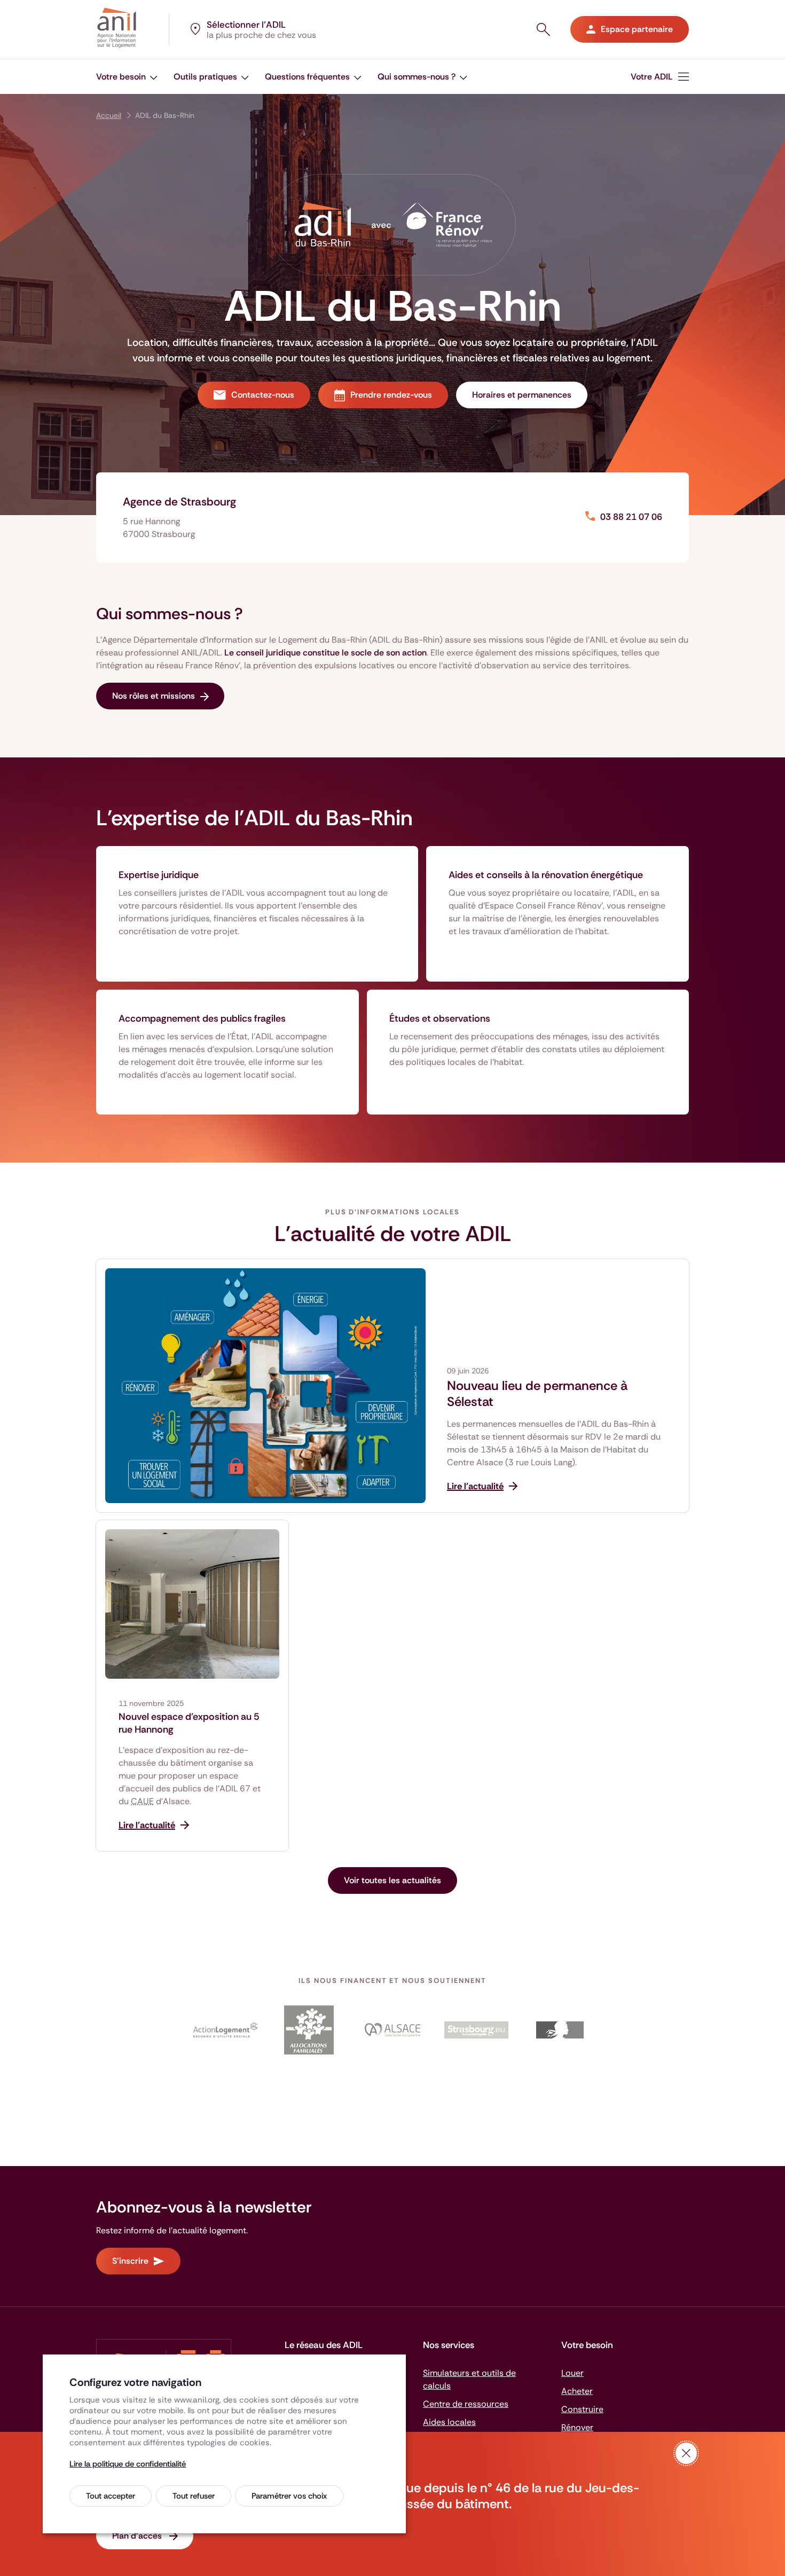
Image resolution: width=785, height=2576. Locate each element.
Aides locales (449, 2422)
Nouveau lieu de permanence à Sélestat (537, 1394)
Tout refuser (194, 2496)
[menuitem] (127, 77)
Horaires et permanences (522, 395)
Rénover (577, 2427)
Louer (572, 2373)
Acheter (577, 2391)
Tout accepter (111, 2496)
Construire (582, 2409)
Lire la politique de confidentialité (128, 2464)
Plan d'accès (138, 2536)
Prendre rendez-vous (391, 395)
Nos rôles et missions (154, 696)
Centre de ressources (466, 2404)
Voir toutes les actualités (392, 1880)
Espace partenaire (637, 29)
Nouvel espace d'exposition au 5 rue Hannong (189, 1723)
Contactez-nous (263, 395)
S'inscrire (130, 2261)
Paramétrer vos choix (289, 2496)
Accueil (109, 115)
